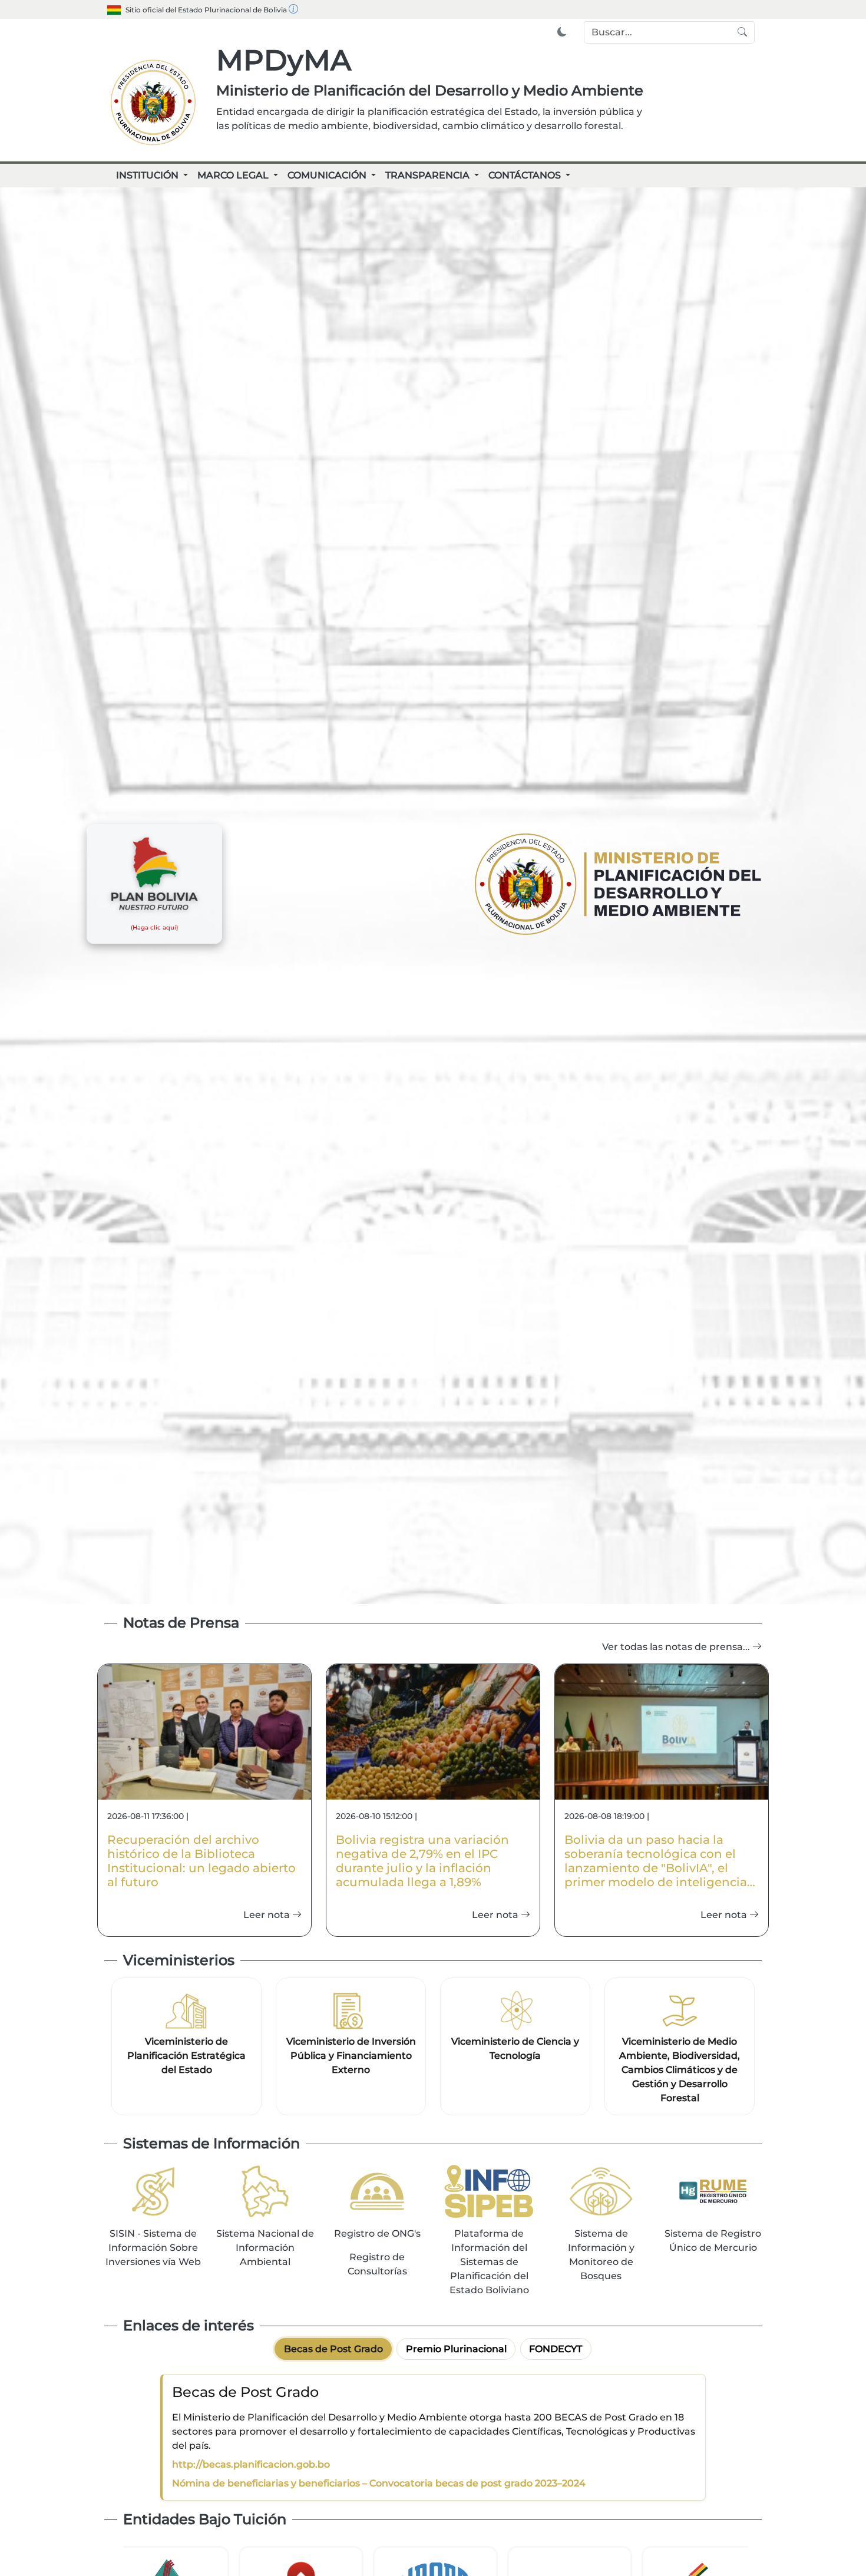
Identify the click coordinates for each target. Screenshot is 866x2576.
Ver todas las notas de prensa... (677, 1647)
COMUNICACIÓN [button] (328, 175)
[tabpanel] (433, 2437)
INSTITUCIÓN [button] (148, 175)
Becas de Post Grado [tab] (333, 2349)
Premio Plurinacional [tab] (456, 2349)
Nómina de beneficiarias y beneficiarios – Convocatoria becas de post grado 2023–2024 (379, 2483)
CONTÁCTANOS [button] (526, 175)
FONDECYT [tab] (556, 2349)
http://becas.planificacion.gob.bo (251, 2464)
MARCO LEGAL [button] (234, 175)
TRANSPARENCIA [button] (429, 175)
